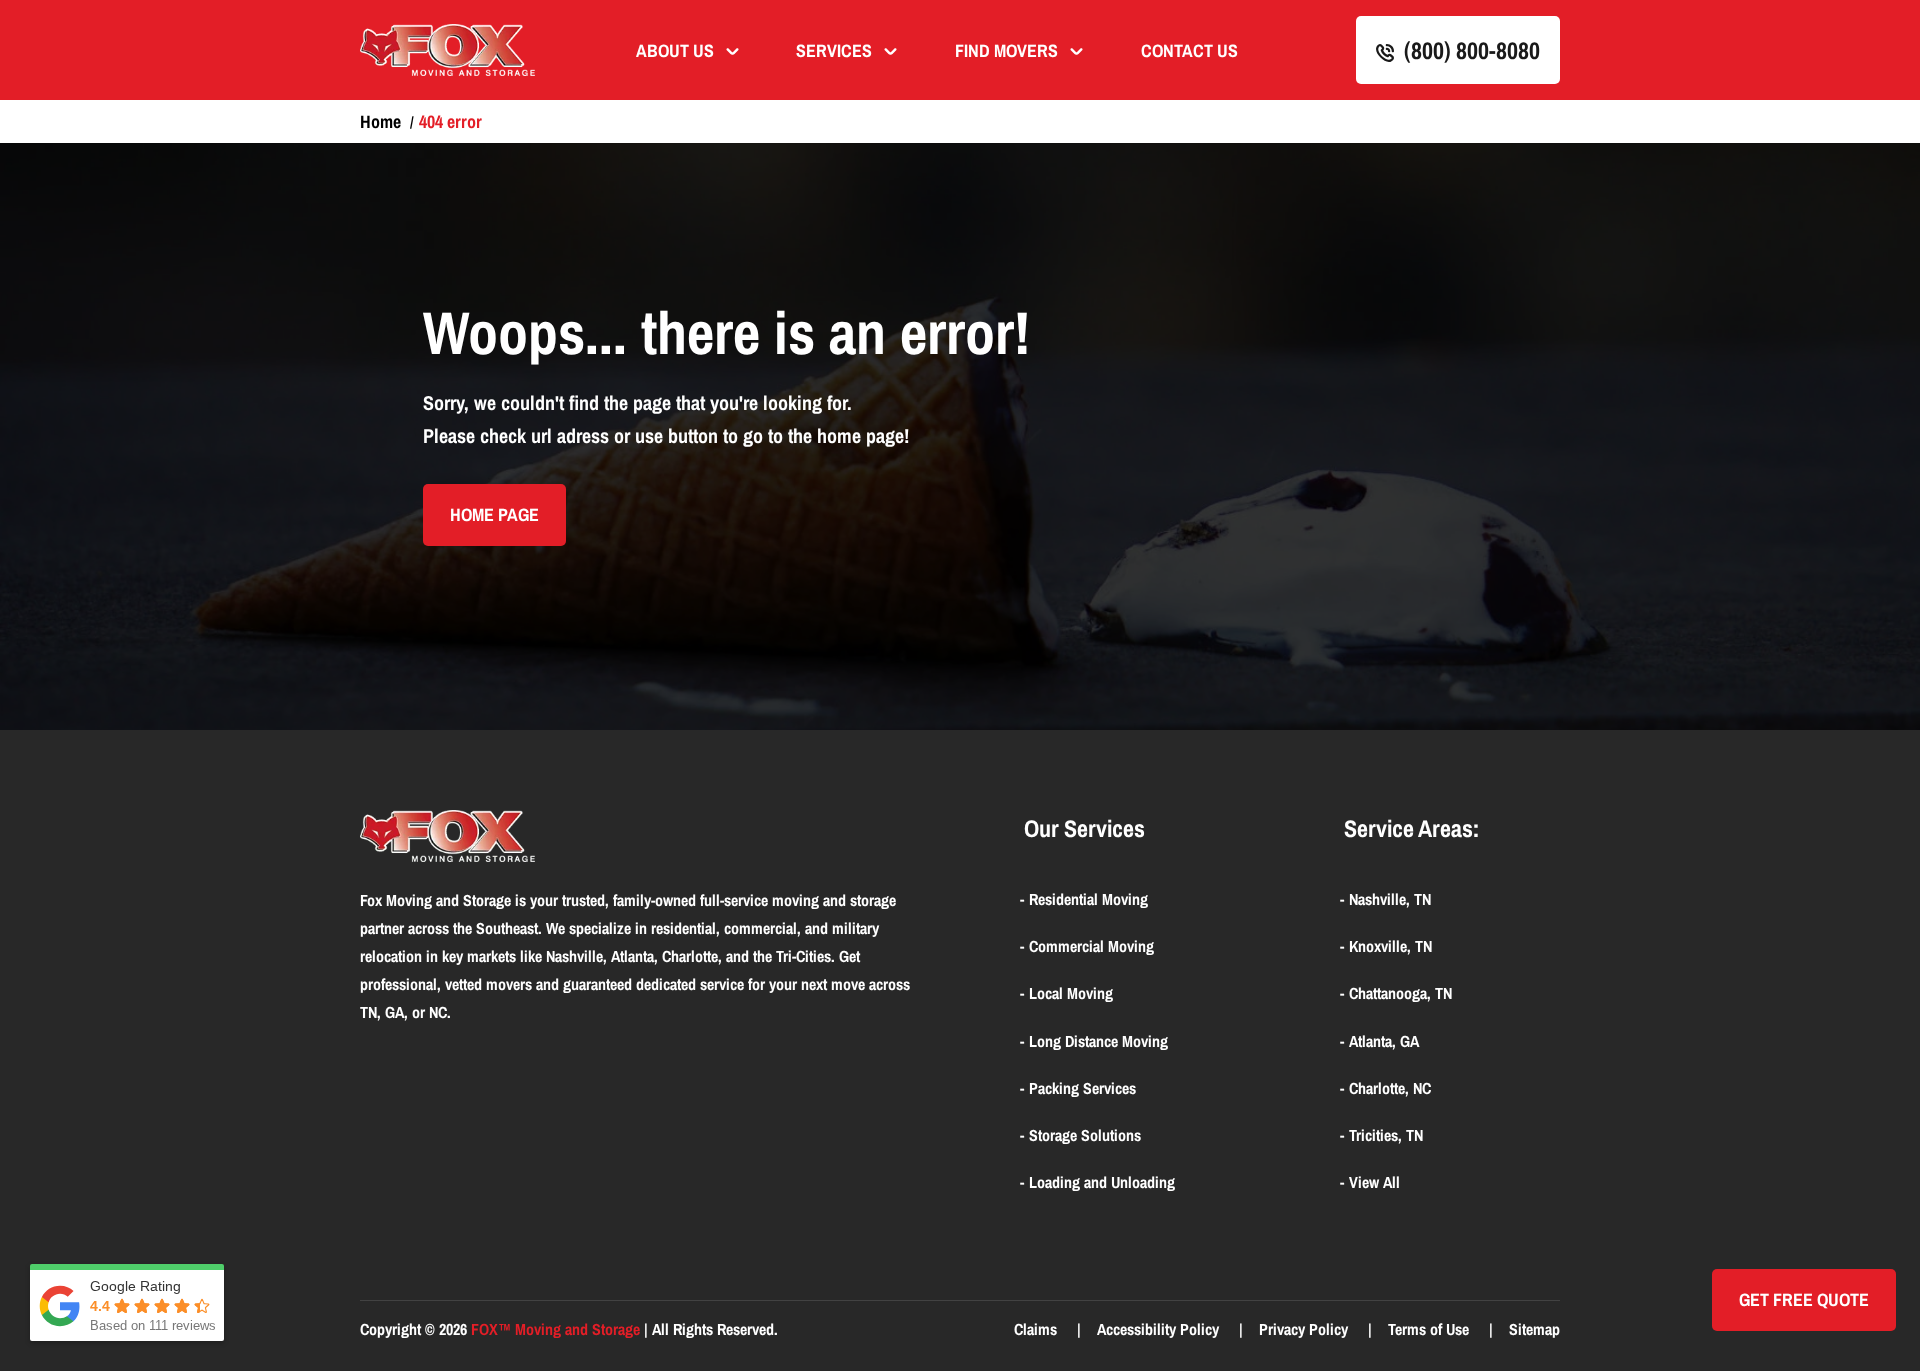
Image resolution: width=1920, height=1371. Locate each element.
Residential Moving (1088, 899)
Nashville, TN (1390, 899)
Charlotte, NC (1390, 1088)
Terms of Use (1430, 1329)
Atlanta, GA (1384, 1041)
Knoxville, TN (1390, 946)
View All (1374, 1182)
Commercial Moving (1091, 946)
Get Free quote (1804, 1299)
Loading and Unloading (1102, 1182)
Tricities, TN (1386, 1135)
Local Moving (1071, 993)
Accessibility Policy (1160, 1329)
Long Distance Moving (1098, 1041)
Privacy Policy (1305, 1329)
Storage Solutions (1085, 1135)
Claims (1037, 1329)
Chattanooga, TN (1400, 993)
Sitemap (1534, 1329)
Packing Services (1082, 1088)
